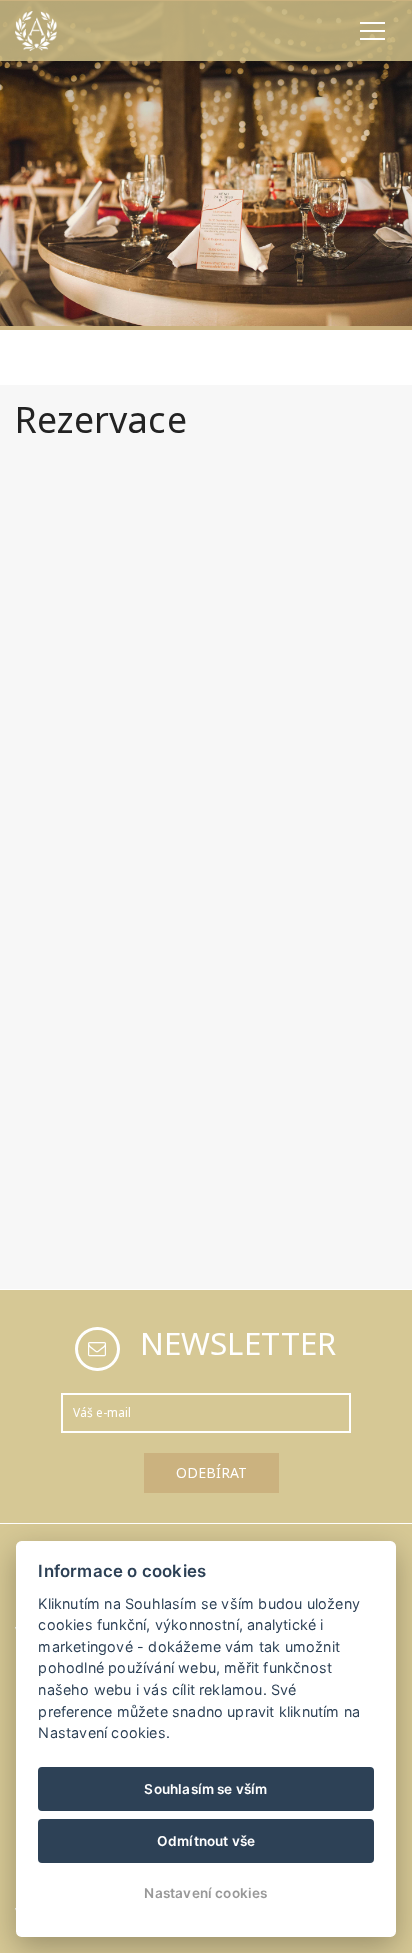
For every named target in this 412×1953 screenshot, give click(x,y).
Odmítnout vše (206, 1841)
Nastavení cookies (205, 1893)
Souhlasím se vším (205, 1789)
